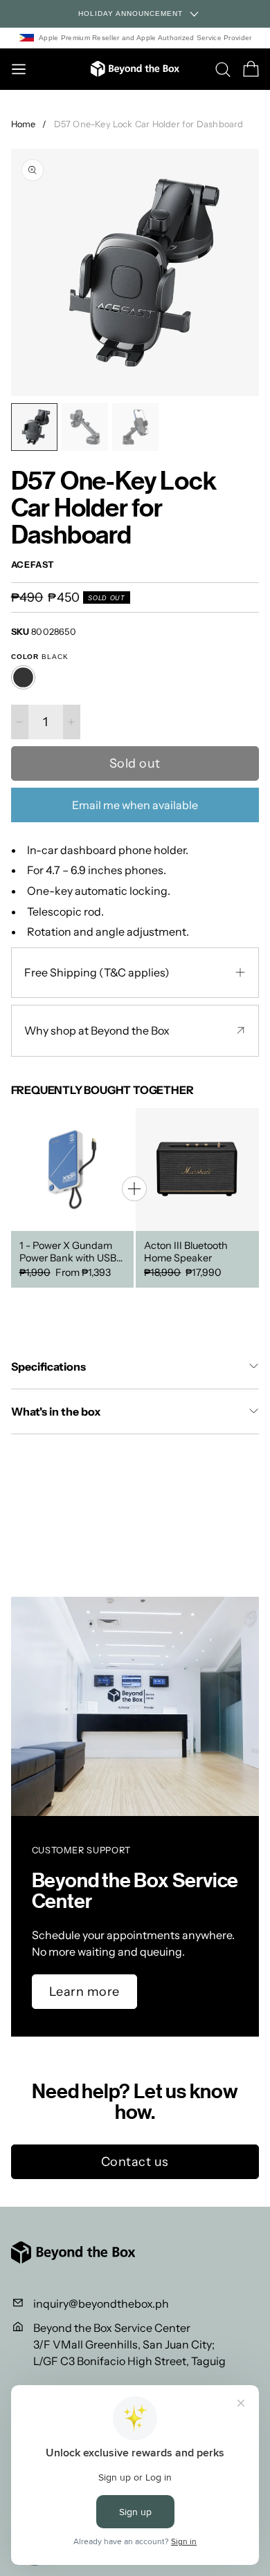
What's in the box (56, 1411)
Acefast (33, 565)
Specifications (48, 1366)
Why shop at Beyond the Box (97, 1030)
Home (24, 124)
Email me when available (135, 805)
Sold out (135, 763)
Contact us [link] (135, 2162)
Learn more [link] (84, 1992)
